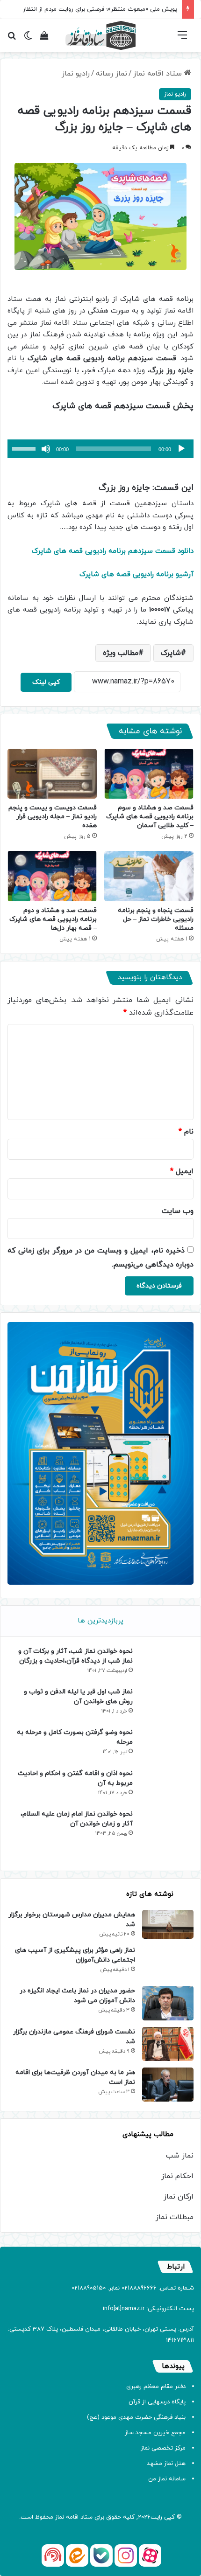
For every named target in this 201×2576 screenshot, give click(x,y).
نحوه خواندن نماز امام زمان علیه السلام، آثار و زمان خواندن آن (77, 1819)
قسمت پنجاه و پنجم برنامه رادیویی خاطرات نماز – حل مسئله (156, 919)
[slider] (25, 448)
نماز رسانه (111, 74)
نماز (60, 2517)
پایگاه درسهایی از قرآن (157, 2402)
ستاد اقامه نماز (159, 74)
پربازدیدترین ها (100, 1621)
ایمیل (182, 1171)
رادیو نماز (76, 74)
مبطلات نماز (175, 2217)
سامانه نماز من (167, 2479)
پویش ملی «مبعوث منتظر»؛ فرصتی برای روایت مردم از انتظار (100, 9)
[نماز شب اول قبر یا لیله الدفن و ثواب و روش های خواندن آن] (165, 1704)
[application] (100, 449)
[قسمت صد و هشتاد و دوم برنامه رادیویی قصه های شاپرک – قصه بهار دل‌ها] (52, 876)
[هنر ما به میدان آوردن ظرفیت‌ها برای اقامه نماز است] (168, 2085)
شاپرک (171, 653)
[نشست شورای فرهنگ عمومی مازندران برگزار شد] (168, 2044)
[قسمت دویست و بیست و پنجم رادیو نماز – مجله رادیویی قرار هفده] (52, 774)
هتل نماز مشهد (166, 2464)
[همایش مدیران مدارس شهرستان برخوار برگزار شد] (168, 1924)
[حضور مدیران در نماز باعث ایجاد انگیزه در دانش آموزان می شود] (168, 2003)
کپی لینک (46, 682)
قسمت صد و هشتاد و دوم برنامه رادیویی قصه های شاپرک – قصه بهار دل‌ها (53, 919)
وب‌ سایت (178, 1211)
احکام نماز (177, 2176)
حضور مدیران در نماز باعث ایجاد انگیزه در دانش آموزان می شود (77, 1996)
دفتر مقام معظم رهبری (156, 2387)
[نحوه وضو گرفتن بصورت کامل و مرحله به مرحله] (165, 1744)
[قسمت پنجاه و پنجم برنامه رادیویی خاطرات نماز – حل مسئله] (149, 876)
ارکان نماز (179, 2197)
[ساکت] (46, 449)
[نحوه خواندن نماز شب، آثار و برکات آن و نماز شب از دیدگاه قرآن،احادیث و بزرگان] (165, 1663)
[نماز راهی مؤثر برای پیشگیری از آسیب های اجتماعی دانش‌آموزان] (168, 1962)
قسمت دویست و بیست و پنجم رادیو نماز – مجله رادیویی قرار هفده (53, 817)
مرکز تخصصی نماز (163, 2448)
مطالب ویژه (121, 653)
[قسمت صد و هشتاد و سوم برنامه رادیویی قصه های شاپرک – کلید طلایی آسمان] (149, 774)
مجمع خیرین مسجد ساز (155, 2433)
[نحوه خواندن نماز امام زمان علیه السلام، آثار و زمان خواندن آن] (165, 1835)
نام (186, 1132)
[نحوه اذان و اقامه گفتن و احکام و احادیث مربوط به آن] (165, 1786)
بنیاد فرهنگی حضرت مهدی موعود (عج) (136, 2417)
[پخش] (181, 449)
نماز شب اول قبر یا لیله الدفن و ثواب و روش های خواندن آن (78, 1697)
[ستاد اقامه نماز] (100, 35)
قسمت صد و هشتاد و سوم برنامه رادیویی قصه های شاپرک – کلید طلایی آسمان (150, 817)
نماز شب (180, 2156)
